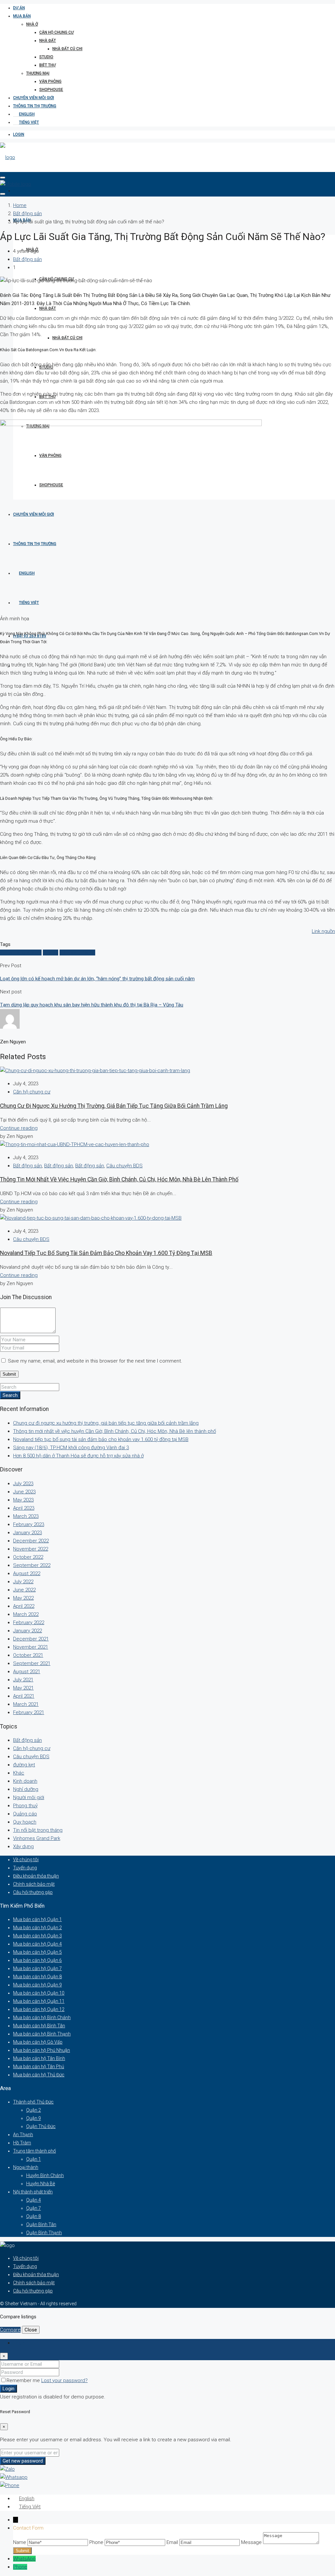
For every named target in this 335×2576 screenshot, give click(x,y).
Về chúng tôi (26, 1860)
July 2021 (23, 1680)
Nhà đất (48, 41)
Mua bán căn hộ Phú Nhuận (42, 2050)
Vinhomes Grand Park (37, 1838)
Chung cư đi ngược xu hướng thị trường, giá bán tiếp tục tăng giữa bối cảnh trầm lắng (114, 1106)
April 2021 (24, 1696)
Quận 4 (34, 2200)
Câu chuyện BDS (124, 1166)
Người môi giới (29, 1797)
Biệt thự (47, 65)
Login (19, 134)
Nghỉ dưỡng (26, 1789)
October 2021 (28, 1655)
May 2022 (23, 1598)
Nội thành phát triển (33, 2192)
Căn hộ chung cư (56, 32)
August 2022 (27, 1573)
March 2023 (26, 1516)
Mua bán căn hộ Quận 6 (37, 1960)
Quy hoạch (25, 1822)
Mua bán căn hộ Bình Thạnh (42, 2034)
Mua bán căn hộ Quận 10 (39, 1993)
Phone (20, 2567)
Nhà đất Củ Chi (67, 49)
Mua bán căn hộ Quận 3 (37, 1936)
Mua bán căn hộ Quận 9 (37, 1985)
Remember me (24, 2380)
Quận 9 (34, 2118)
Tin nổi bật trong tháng (38, 1830)
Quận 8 (34, 2216)
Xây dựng (23, 1846)
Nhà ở (32, 24)
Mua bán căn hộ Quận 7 (37, 1968)
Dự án (19, 8)
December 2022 (31, 1541)
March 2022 (26, 1614)
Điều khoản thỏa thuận (36, 1876)
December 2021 (31, 1639)
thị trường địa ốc (77, 953)
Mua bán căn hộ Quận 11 (39, 2001)
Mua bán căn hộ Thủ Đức (39, 2075)
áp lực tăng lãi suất (21, 953)
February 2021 (29, 1712)
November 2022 (31, 1549)
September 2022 (32, 1565)
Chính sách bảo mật (34, 1884)
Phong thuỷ (25, 1806)
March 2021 (26, 1704)
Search (10, 1395)
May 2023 (23, 1500)
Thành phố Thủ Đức (33, 2102)
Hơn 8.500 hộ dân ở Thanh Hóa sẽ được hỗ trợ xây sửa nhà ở (78, 1456)
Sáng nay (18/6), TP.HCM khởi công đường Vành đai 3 (71, 1448)
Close (31, 2330)
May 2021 (23, 1688)
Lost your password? (64, 2380)
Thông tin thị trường (35, 106)
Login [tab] (19, 2343)
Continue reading (19, 1128)
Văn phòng (50, 81)
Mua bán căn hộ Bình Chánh (42, 2018)
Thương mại (38, 73)
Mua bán (22, 16)
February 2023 (29, 1524)
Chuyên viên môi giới (34, 98)
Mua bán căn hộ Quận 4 (37, 1944)
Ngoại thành (26, 2167)
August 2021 (27, 1672)
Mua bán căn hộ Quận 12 (39, 2009)
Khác (19, 1773)
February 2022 (29, 1623)
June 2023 (24, 1492)
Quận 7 (34, 2208)
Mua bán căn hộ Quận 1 (37, 1919)
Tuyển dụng (25, 1868)
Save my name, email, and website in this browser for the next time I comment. (95, 1361)
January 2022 (27, 1631)
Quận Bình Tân (41, 2224)
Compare (10, 2330)
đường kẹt (24, 1765)
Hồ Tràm (22, 2143)
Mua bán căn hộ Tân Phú (39, 2067)
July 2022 (23, 1582)
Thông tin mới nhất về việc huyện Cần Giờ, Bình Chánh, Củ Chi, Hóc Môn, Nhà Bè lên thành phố (119, 1179)
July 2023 (23, 1484)
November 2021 (31, 1647)
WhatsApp (24, 2559)
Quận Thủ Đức (41, 2126)
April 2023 (24, 1508)
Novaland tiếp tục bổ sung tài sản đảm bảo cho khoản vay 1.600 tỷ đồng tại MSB (106, 1253)
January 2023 (27, 1533)
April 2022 (24, 1606)
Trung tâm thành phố (35, 2151)
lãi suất (51, 953)
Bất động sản (27, 214)
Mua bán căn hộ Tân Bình (39, 2058)
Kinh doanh (25, 1781)
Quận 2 (34, 2110)
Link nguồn (323, 931)
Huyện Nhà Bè (41, 2184)
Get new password (23, 2461)
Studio (46, 57)
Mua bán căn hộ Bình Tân (39, 2026)
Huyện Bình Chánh (45, 2175)
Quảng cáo (25, 1814)
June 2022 (24, 1590)
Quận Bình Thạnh (44, 2233)
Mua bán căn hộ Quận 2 (37, 1928)
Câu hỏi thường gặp (33, 1892)
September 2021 (32, 1663)
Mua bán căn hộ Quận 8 (37, 1977)
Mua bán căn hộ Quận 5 (37, 1952)
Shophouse (51, 90)
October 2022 (28, 1557)
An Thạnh (23, 2135)
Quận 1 (34, 2159)
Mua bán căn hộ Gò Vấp (38, 2042)
